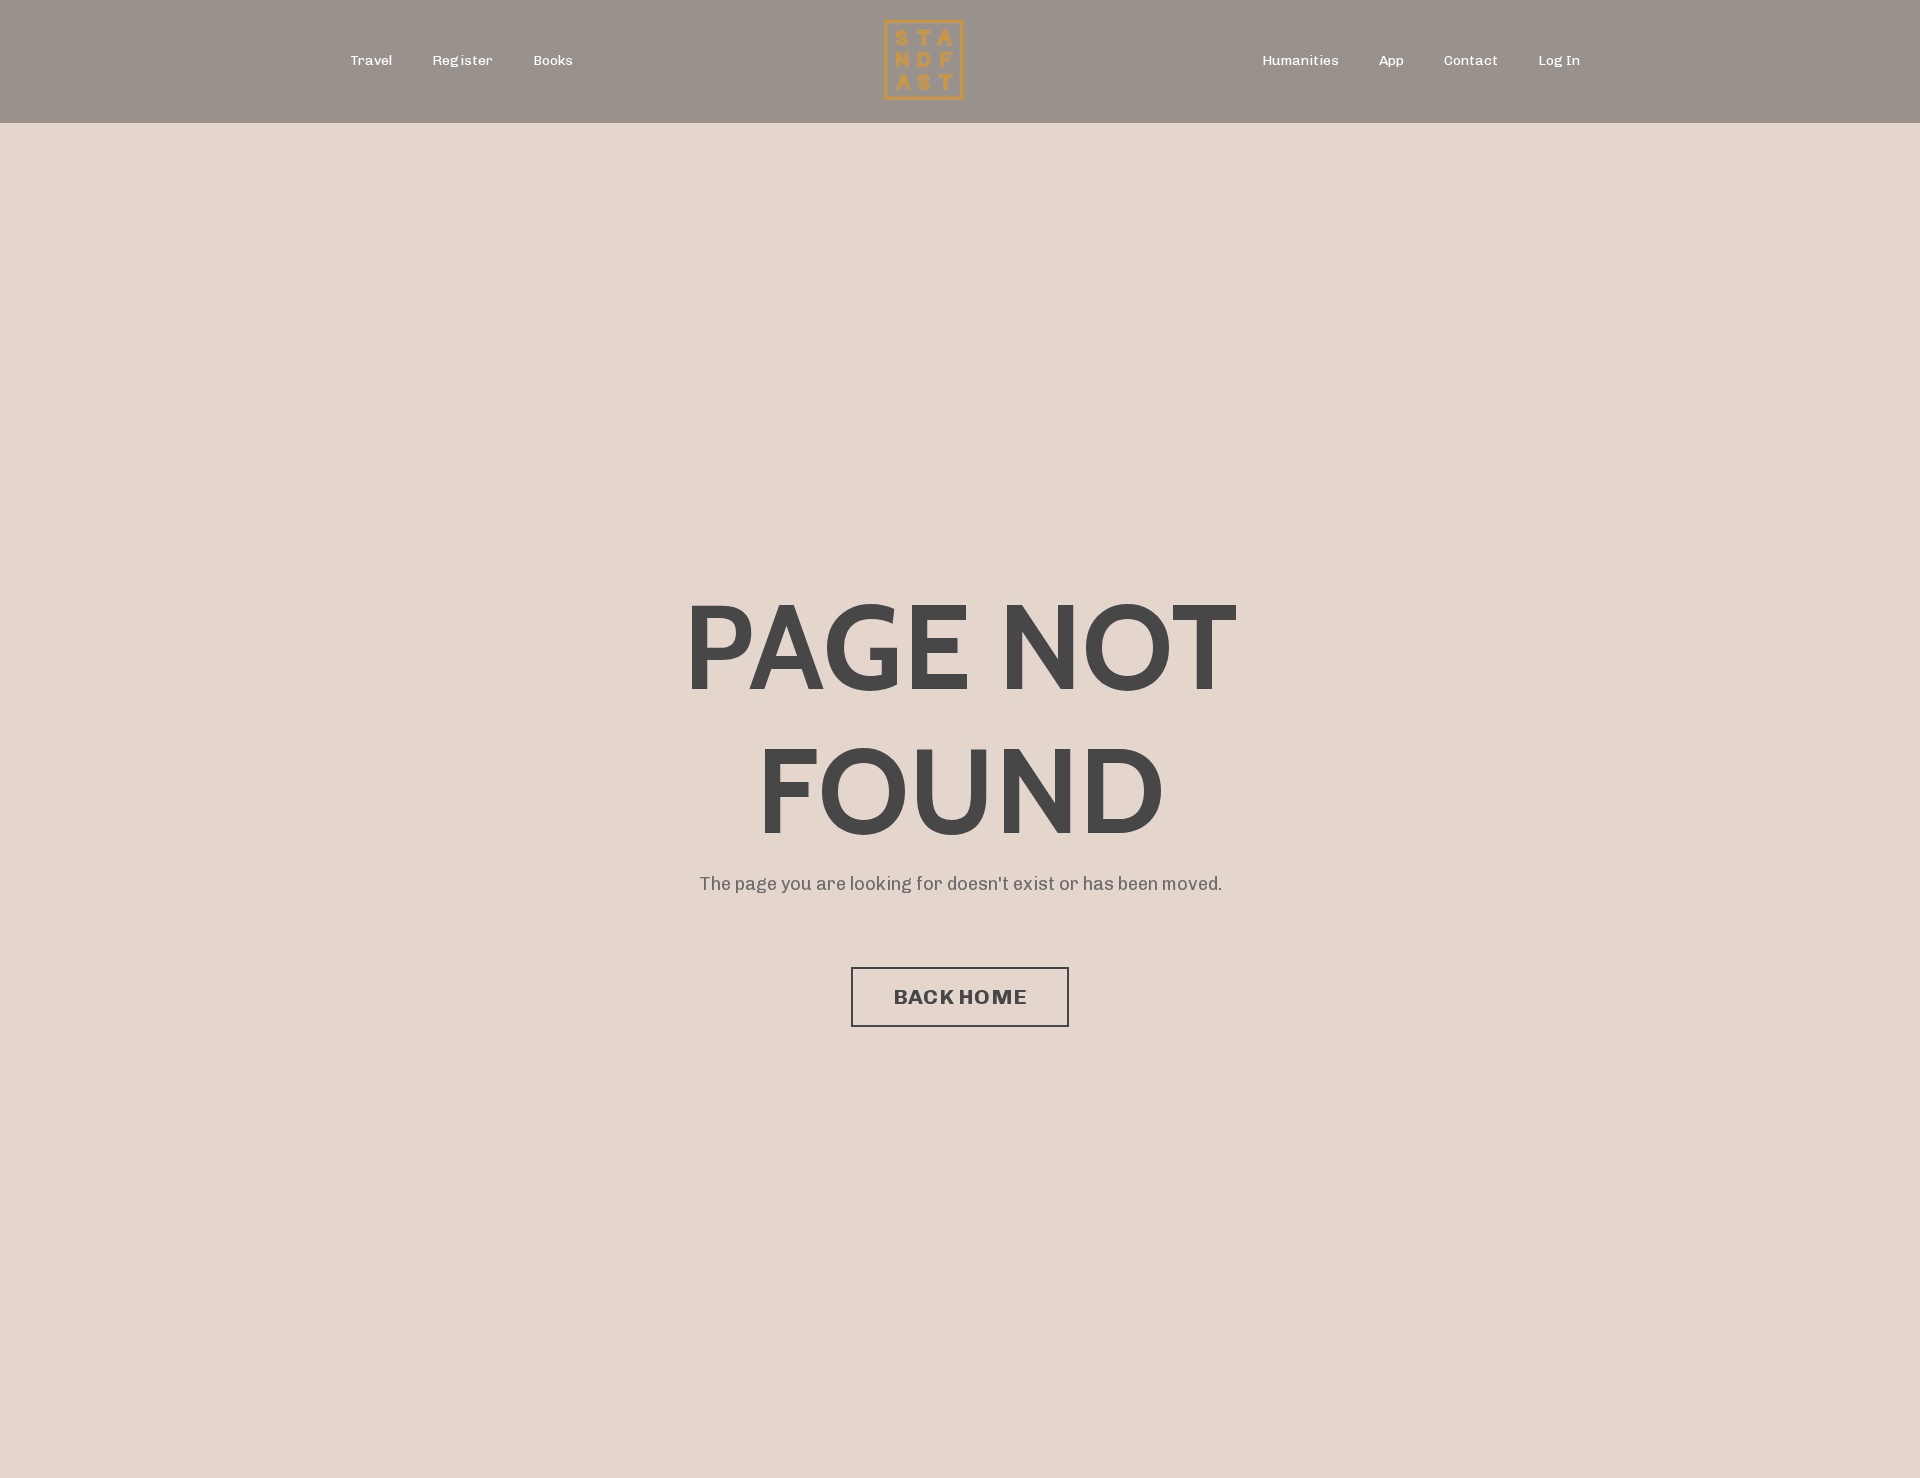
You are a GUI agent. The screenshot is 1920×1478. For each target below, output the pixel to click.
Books (553, 60)
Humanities (1300, 60)
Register (462, 60)
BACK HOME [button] (960, 996)
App (1391, 60)
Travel (371, 60)
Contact (1471, 60)
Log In (1559, 60)
